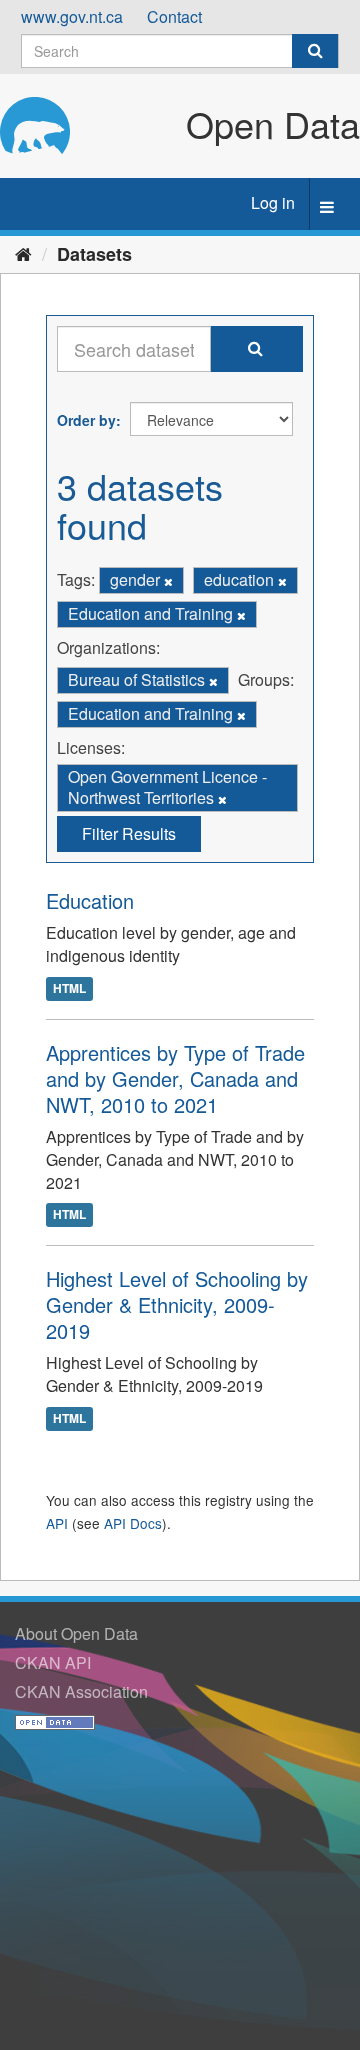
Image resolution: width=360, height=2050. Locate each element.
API (57, 1523)
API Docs (133, 1523)
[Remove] (168, 581)
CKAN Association (81, 1691)
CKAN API (53, 1662)
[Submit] (315, 51)
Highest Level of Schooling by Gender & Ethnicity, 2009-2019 (177, 1304)
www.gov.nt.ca (72, 16)
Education (90, 900)
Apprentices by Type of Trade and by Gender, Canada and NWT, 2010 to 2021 (175, 1078)
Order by (86, 420)
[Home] (23, 253)
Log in (273, 202)
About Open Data (76, 1633)
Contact (174, 16)
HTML (69, 988)
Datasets (94, 254)
